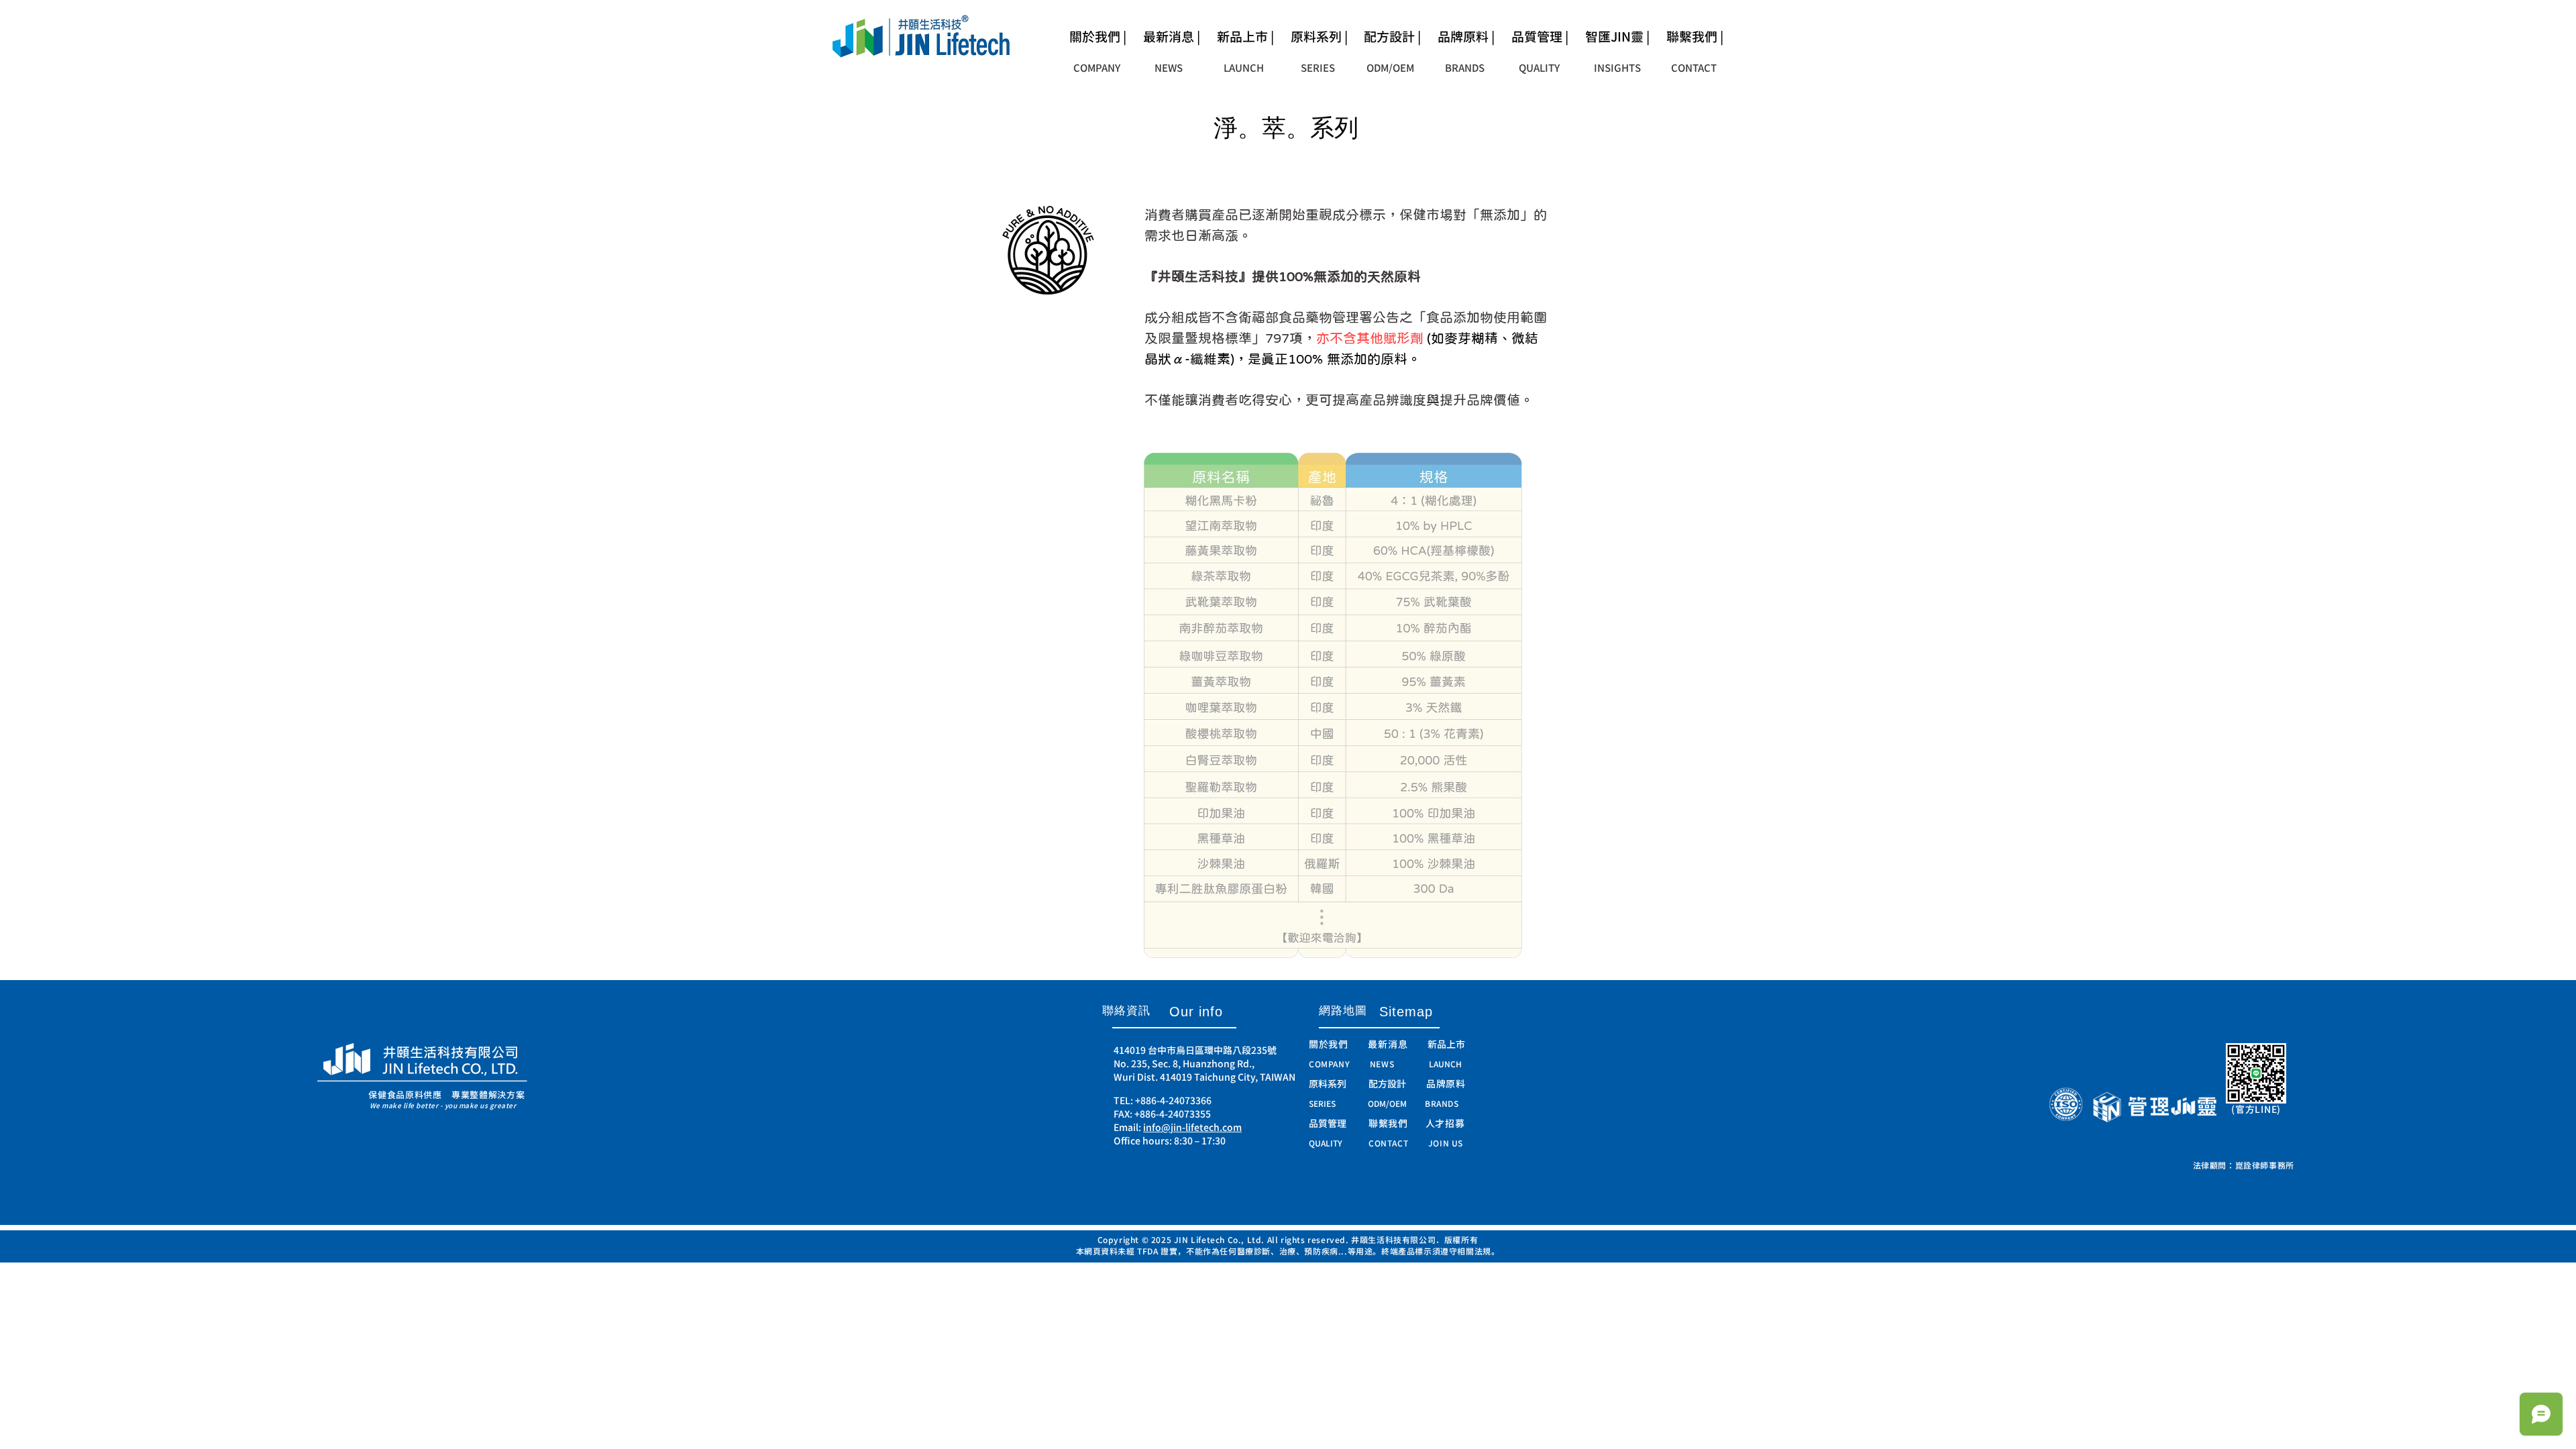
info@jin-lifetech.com (1192, 1127)
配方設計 (1387, 1084)
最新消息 (1388, 1044)
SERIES (1322, 1104)
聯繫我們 (1397, 1123)
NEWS (1382, 1064)
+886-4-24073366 (1173, 1101)
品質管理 (1339, 1123)
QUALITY (1326, 1143)
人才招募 (1445, 1123)
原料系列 (1328, 1084)
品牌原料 (1446, 1084)
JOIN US (1446, 1143)
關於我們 (1338, 1044)
